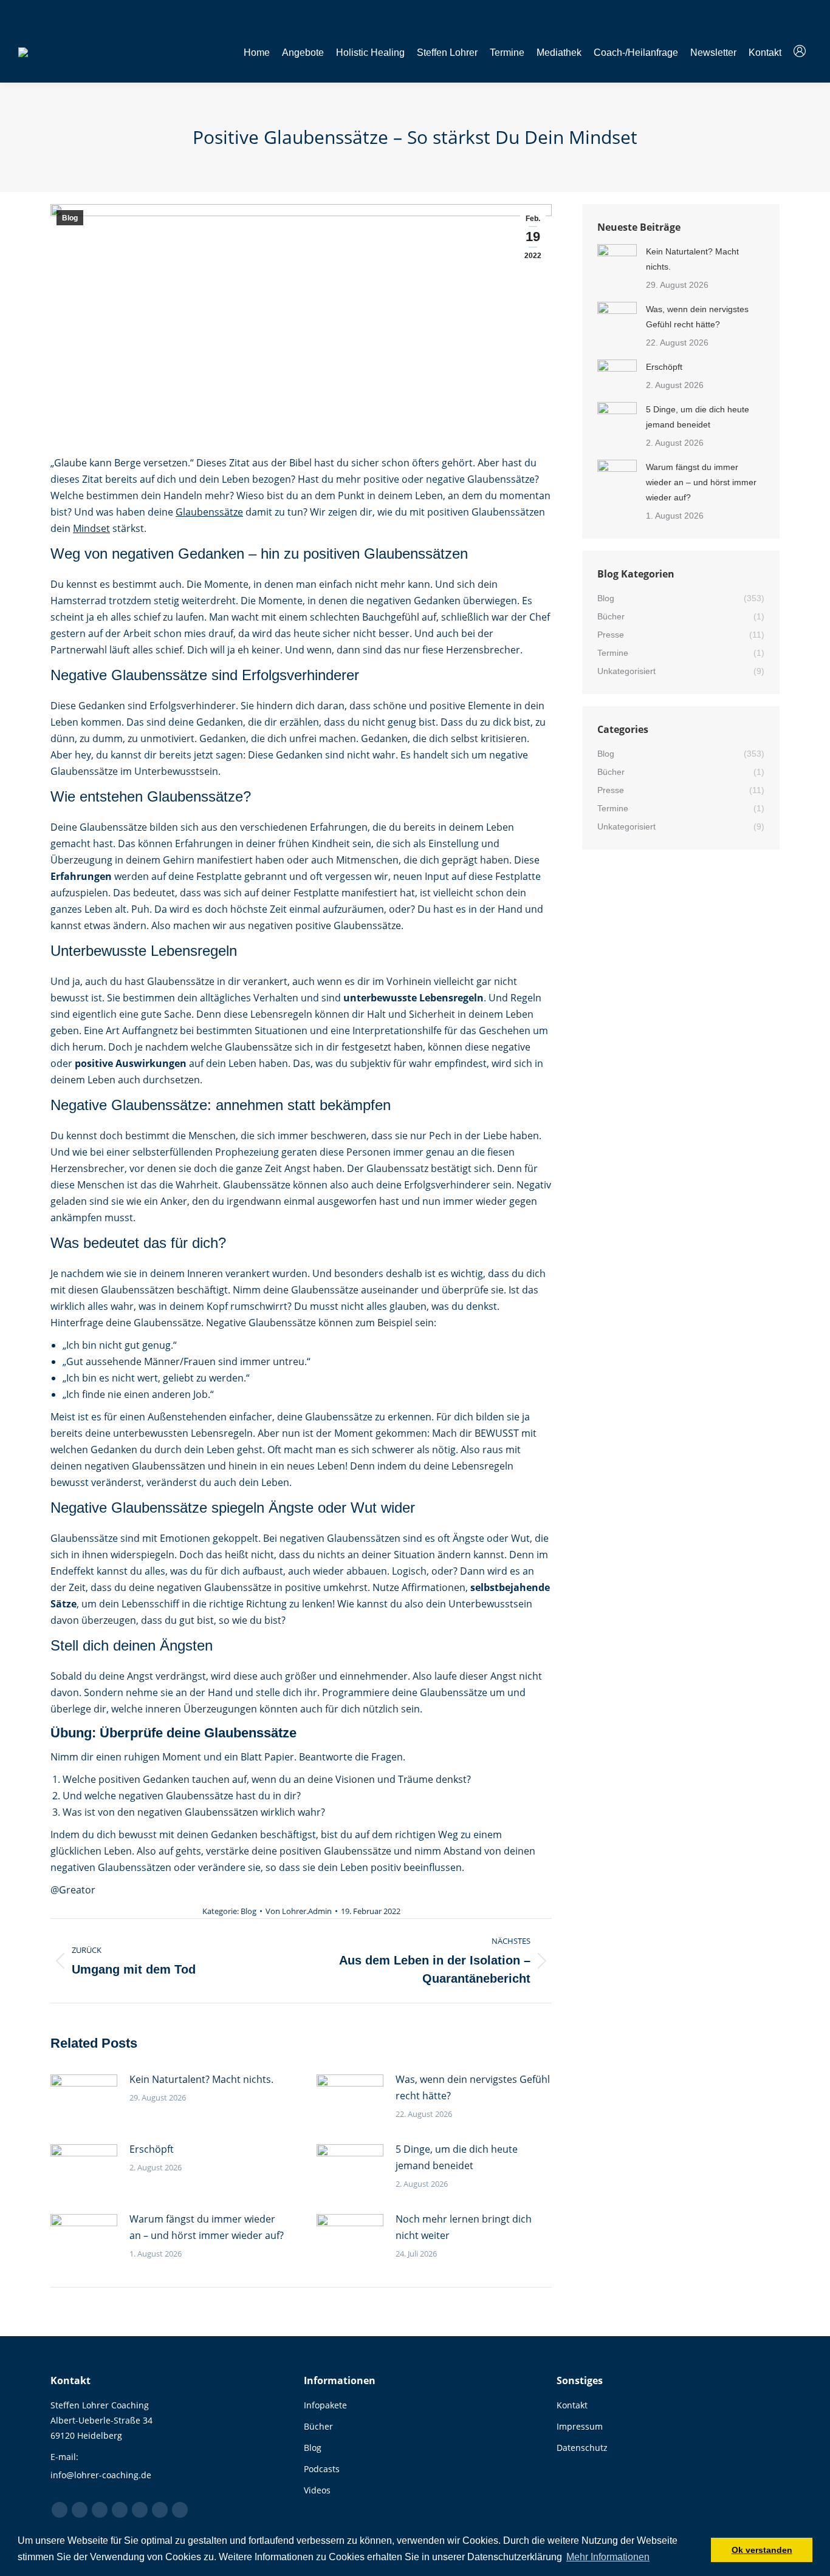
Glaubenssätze (209, 512)
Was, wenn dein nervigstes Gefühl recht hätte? (473, 2087)
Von (299, 1911)
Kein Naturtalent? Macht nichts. (201, 2079)
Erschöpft (152, 2149)
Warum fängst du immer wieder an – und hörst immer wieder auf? (207, 2227)
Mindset (91, 528)
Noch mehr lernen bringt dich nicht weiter (464, 2227)
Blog (70, 218)
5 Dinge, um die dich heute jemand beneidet (457, 2157)
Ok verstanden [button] (762, 2550)
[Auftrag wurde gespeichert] (84, 2099)
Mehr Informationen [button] (608, 2557)
